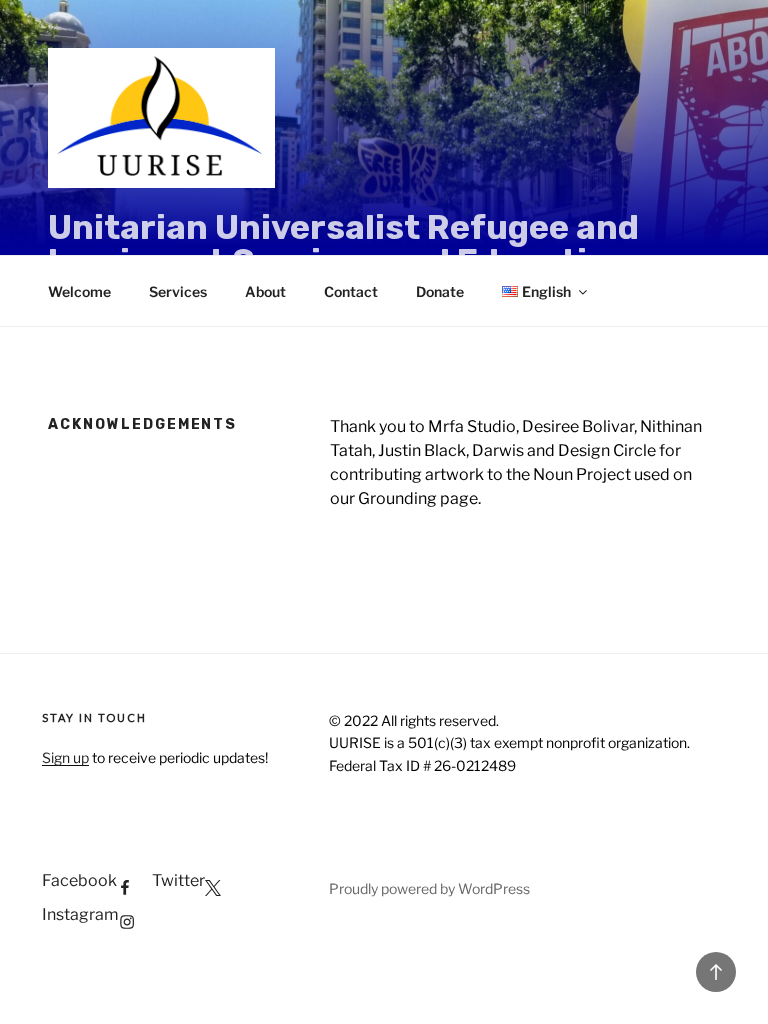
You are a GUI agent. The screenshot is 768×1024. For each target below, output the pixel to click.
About (265, 291)
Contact (351, 291)
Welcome (79, 291)
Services (178, 291)
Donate (440, 291)
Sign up (65, 757)
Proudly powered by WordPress (429, 888)
